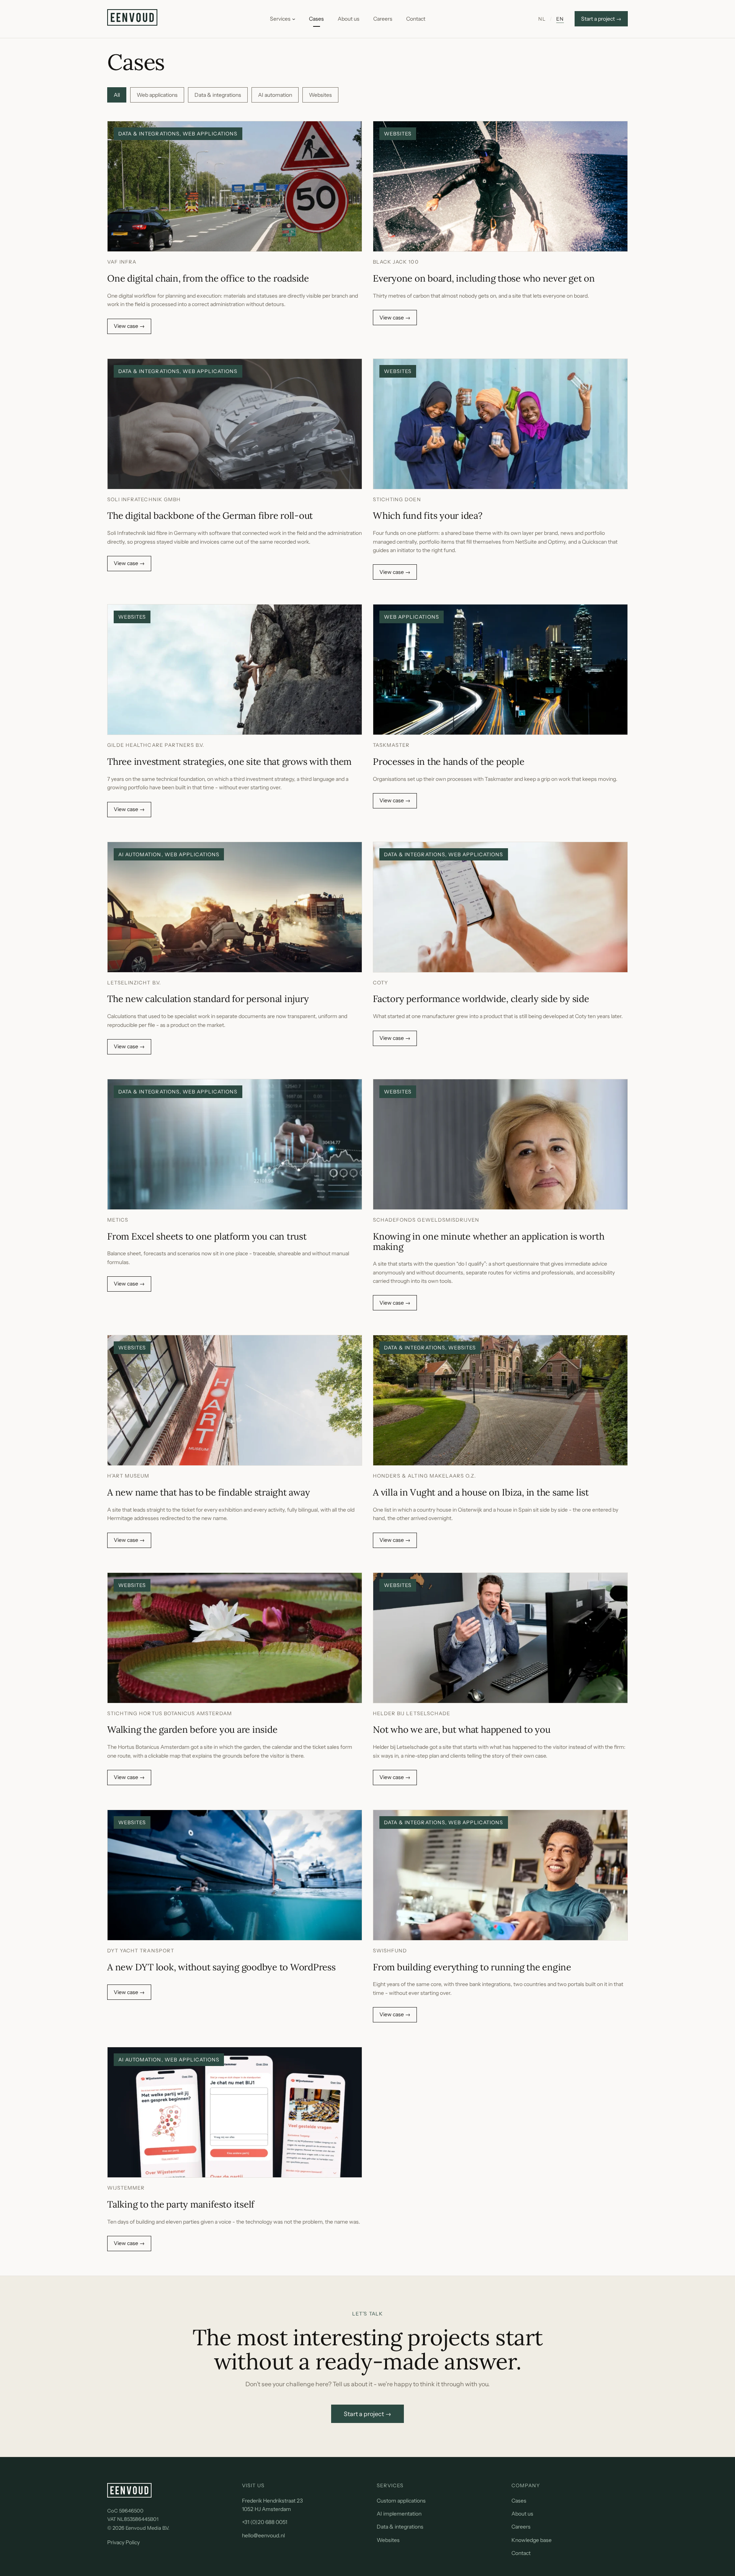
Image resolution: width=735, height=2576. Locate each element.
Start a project (601, 19)
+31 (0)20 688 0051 (265, 2522)
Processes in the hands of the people (448, 762)
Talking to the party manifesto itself (181, 2205)
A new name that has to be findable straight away (208, 1493)
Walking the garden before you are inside (192, 1730)
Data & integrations (218, 95)
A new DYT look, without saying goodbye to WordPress (221, 1967)
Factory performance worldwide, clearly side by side (481, 999)
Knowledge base (532, 2540)
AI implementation (399, 2514)
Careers (521, 2527)
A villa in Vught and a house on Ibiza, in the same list (481, 1493)
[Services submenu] (294, 19)
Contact (521, 2553)
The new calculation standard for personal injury (208, 999)
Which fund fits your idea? (428, 516)
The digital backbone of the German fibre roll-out (210, 516)
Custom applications (401, 2501)
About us (522, 2514)
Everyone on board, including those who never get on (484, 279)
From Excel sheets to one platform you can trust (207, 1237)
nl (542, 19)
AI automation (275, 95)
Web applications (157, 95)
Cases (519, 2501)
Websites (320, 95)
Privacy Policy (123, 2542)
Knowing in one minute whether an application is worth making (488, 1242)
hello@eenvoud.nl (263, 2535)
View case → (132, 328)
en (560, 19)
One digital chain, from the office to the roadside (208, 279)
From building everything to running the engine (472, 1967)
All (117, 95)
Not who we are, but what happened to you (461, 1730)
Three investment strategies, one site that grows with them (229, 762)
